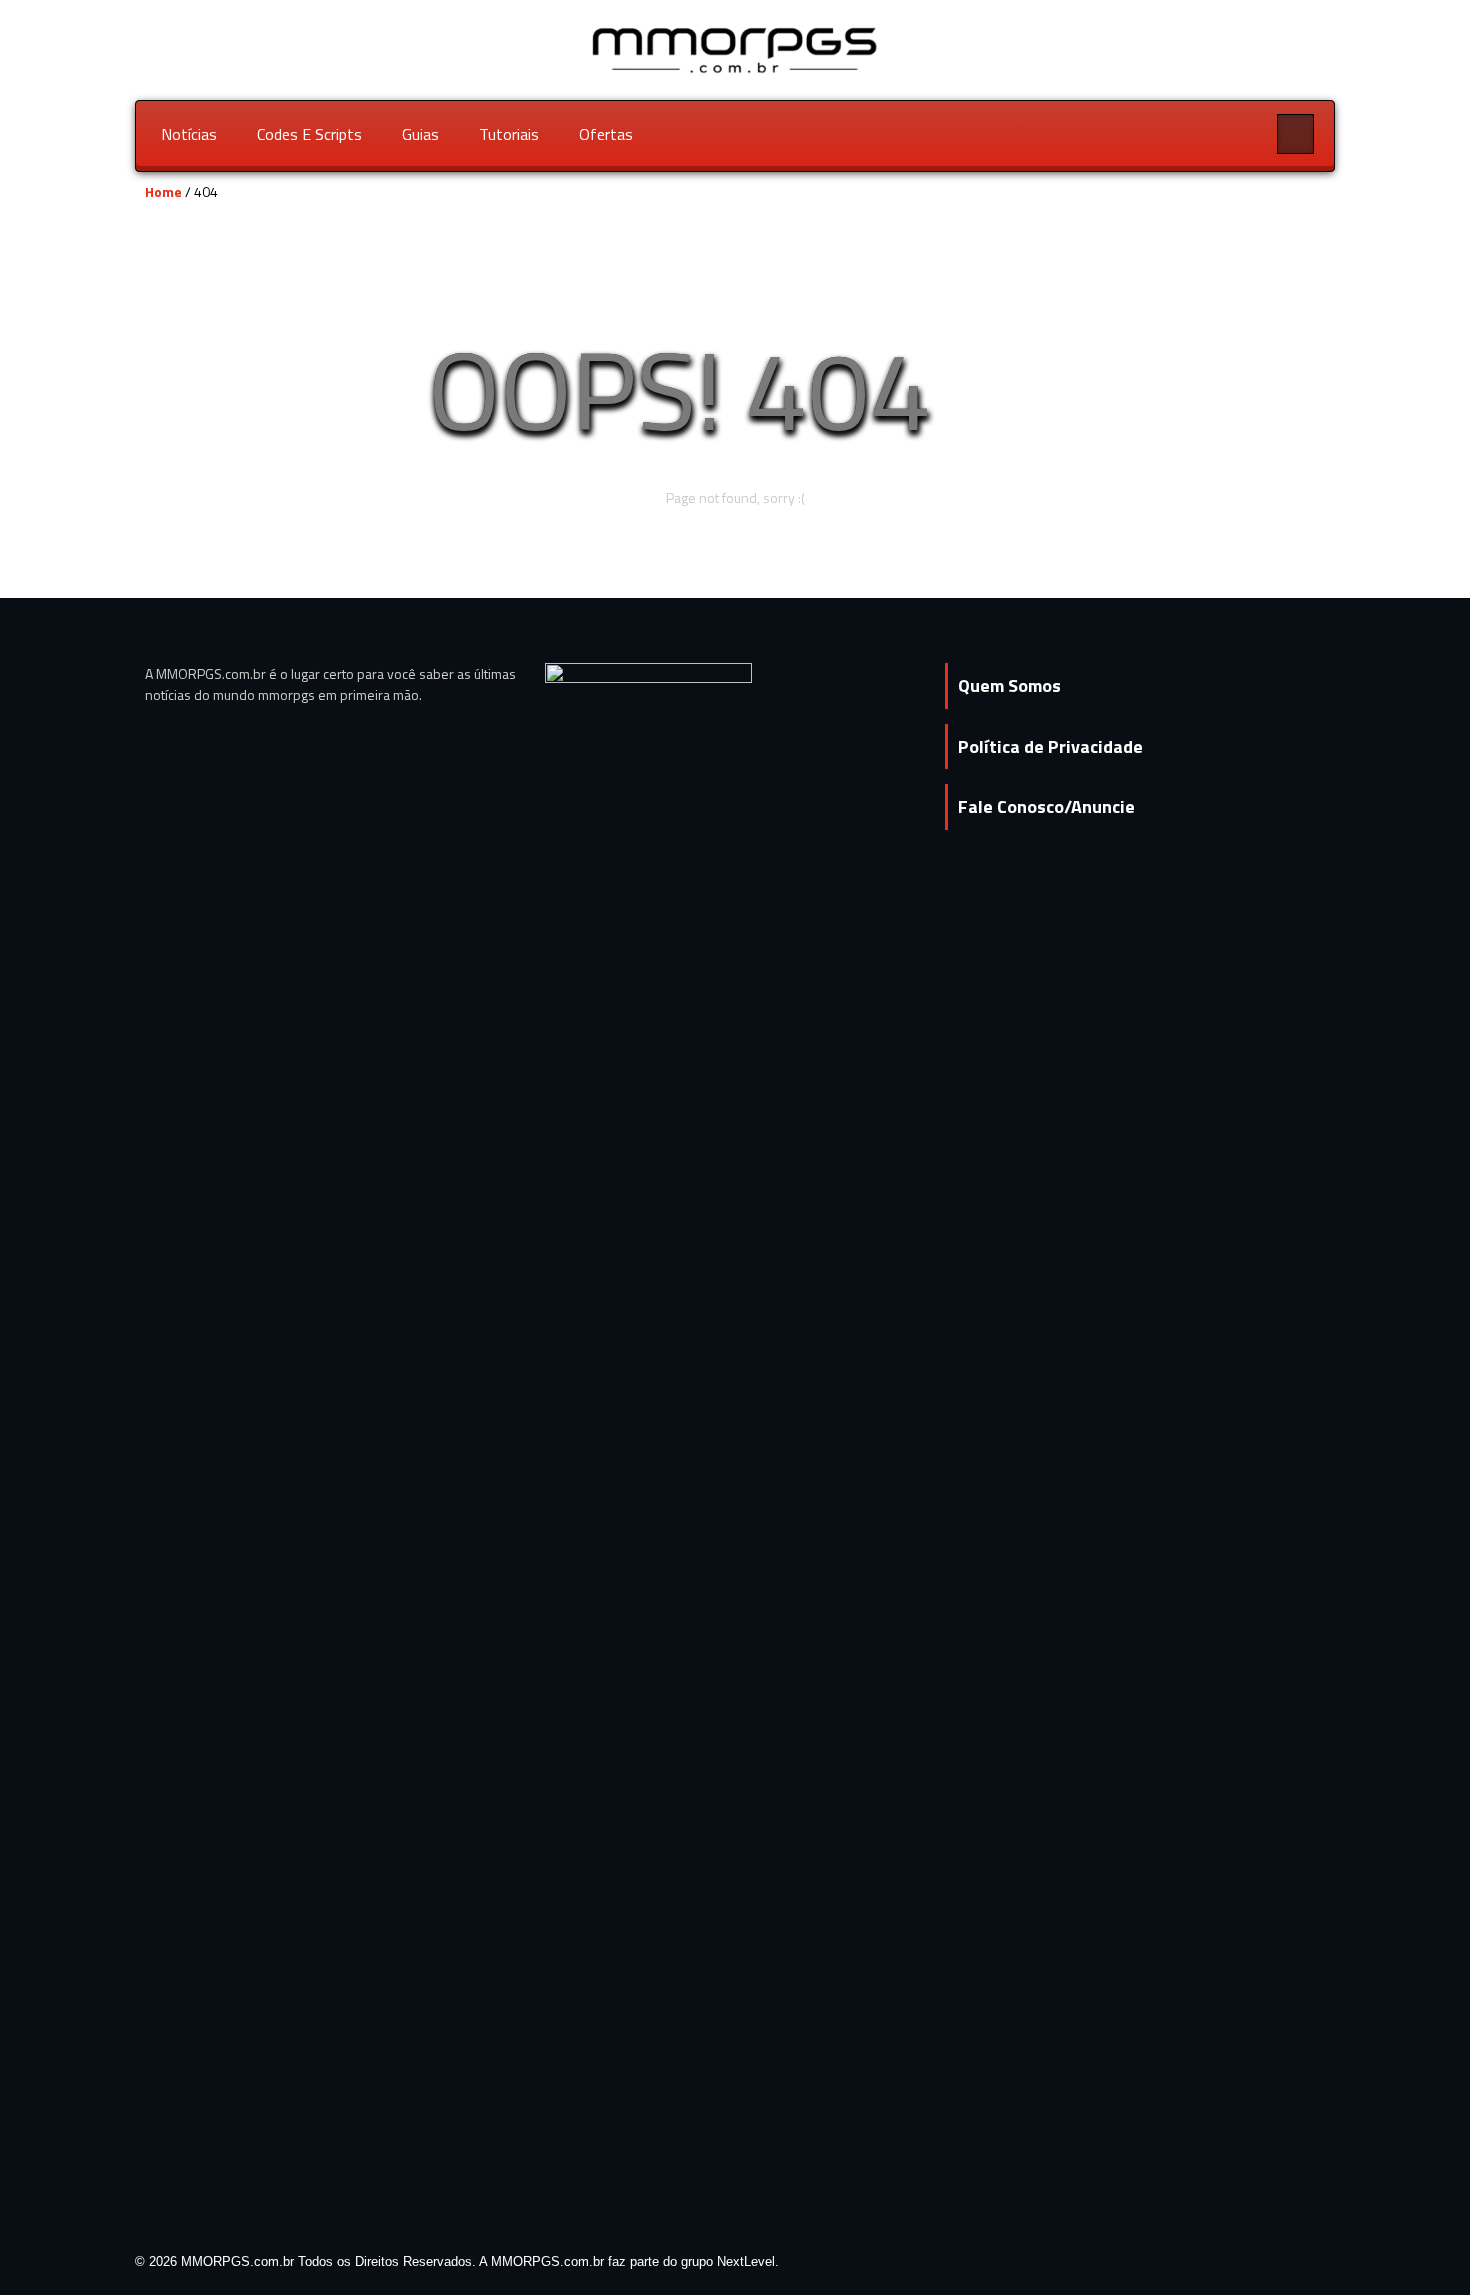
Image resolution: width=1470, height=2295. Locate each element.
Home (163, 191)
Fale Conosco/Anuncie (1046, 806)
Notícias (189, 134)
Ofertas (606, 134)
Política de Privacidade (1050, 746)
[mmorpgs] (735, 48)
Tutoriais (509, 134)
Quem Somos (1009, 685)
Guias (420, 134)
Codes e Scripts (309, 134)
